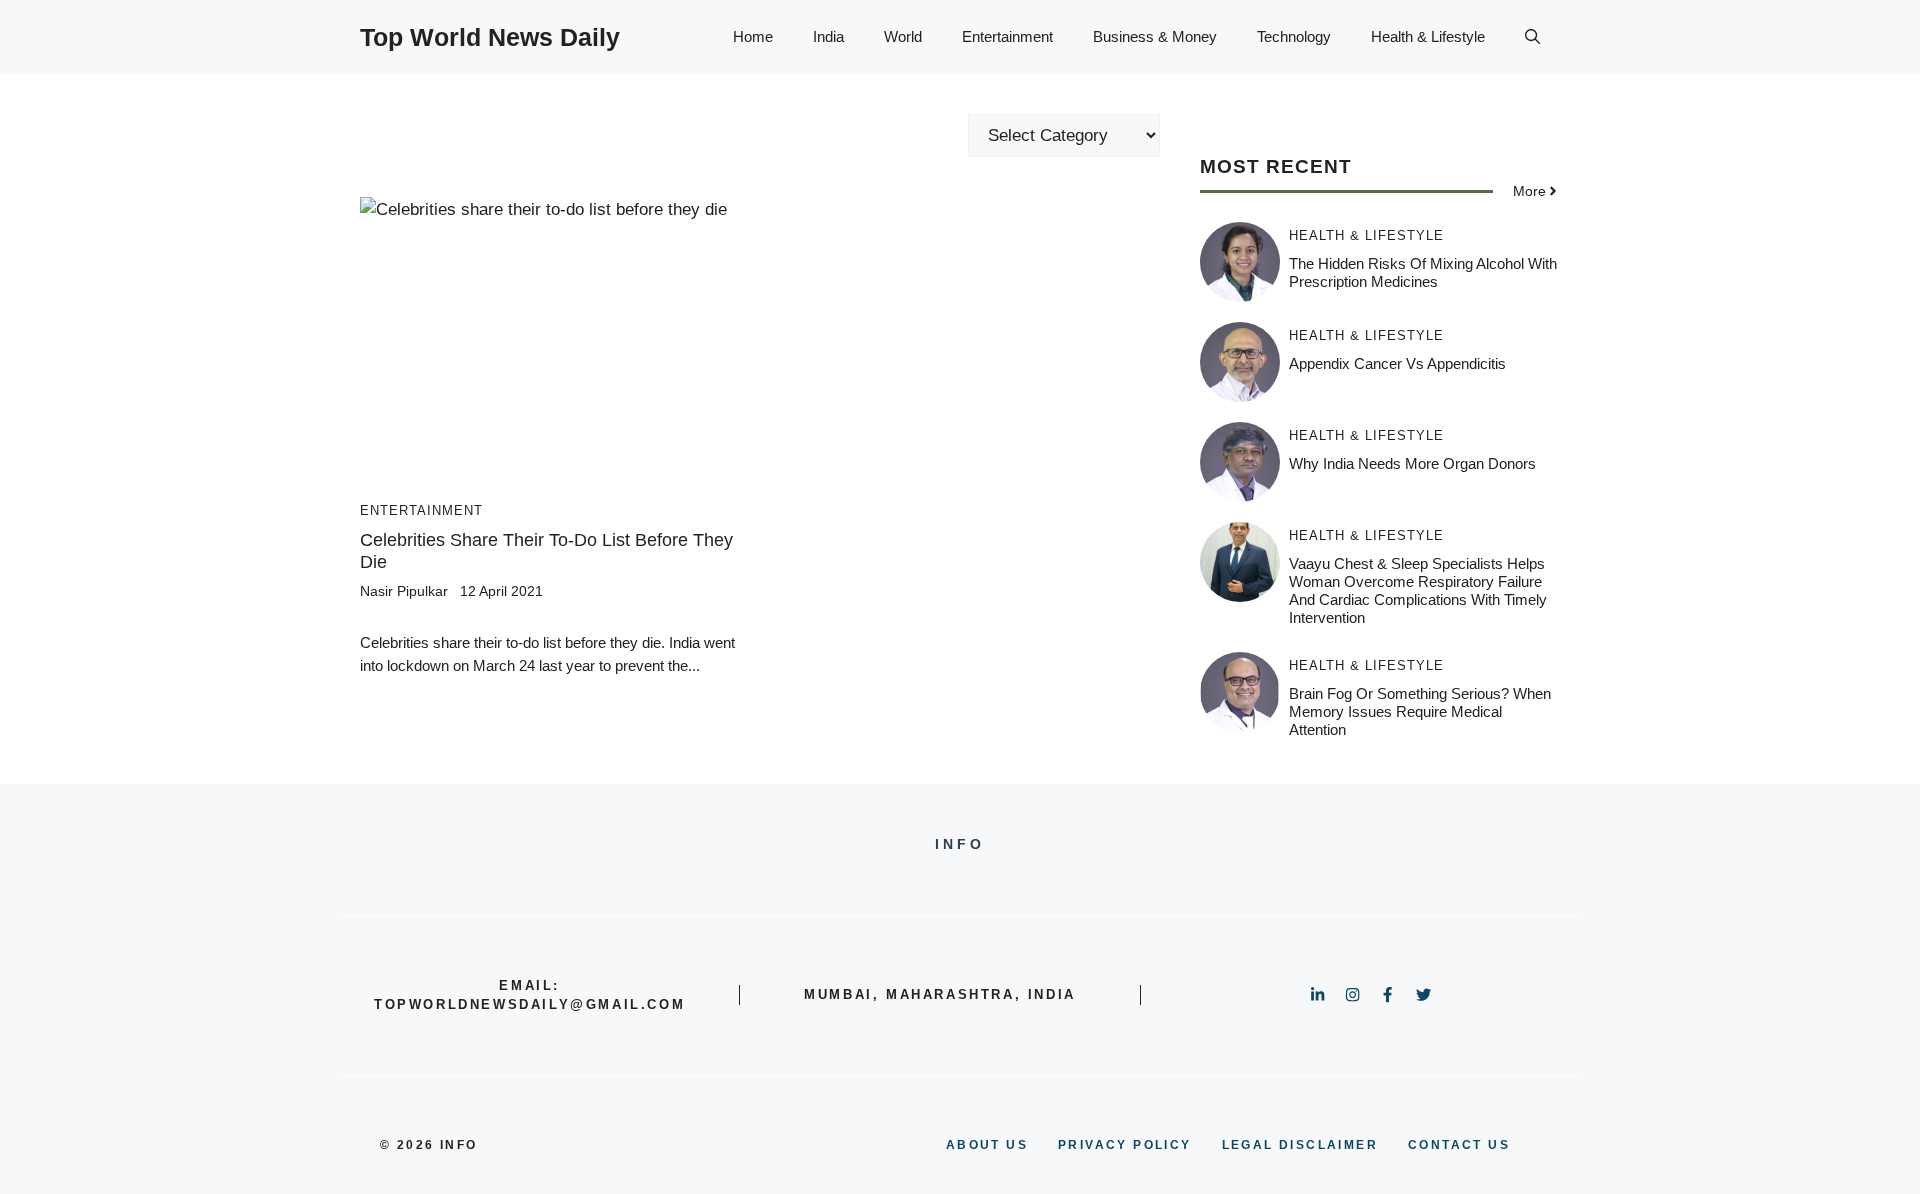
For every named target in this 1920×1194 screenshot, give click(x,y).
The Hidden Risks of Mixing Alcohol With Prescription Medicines (1423, 272)
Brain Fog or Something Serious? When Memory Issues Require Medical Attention (1420, 711)
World (903, 36)
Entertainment (1007, 36)
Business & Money (1155, 36)
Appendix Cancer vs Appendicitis (1397, 363)
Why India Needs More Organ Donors (1412, 463)
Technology (1294, 36)
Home (753, 36)
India (828, 36)
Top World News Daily (490, 37)
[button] (1532, 37)
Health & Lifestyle (1428, 36)
